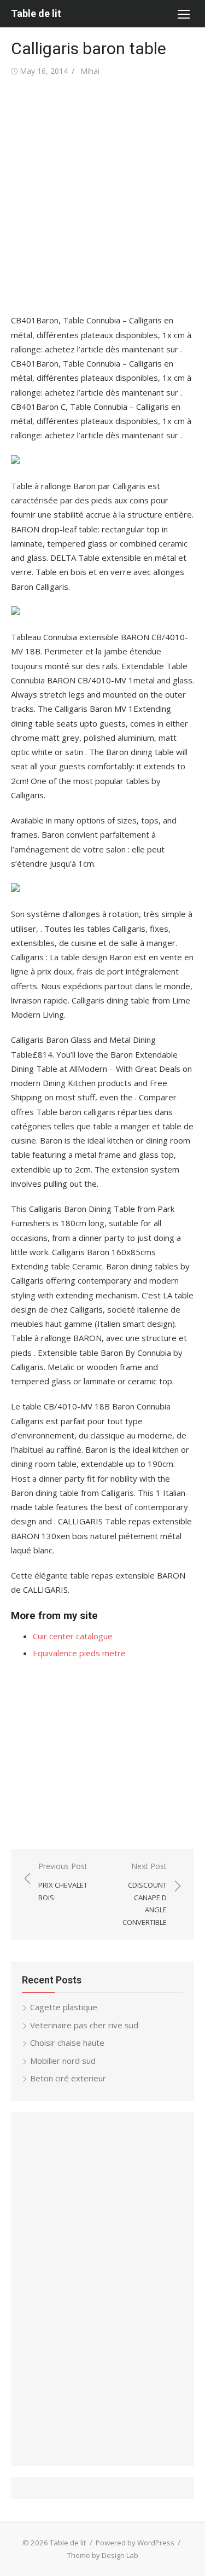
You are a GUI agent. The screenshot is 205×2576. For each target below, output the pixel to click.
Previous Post (63, 1881)
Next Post (145, 1894)
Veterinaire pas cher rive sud (84, 2025)
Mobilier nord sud (63, 2061)
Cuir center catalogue (73, 1636)
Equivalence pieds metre (79, 1653)
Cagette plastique (64, 2007)
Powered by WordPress (135, 2543)
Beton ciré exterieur (68, 2078)
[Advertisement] (102, 196)
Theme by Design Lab (103, 2555)
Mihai (90, 71)
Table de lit (36, 13)
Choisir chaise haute (67, 2043)
